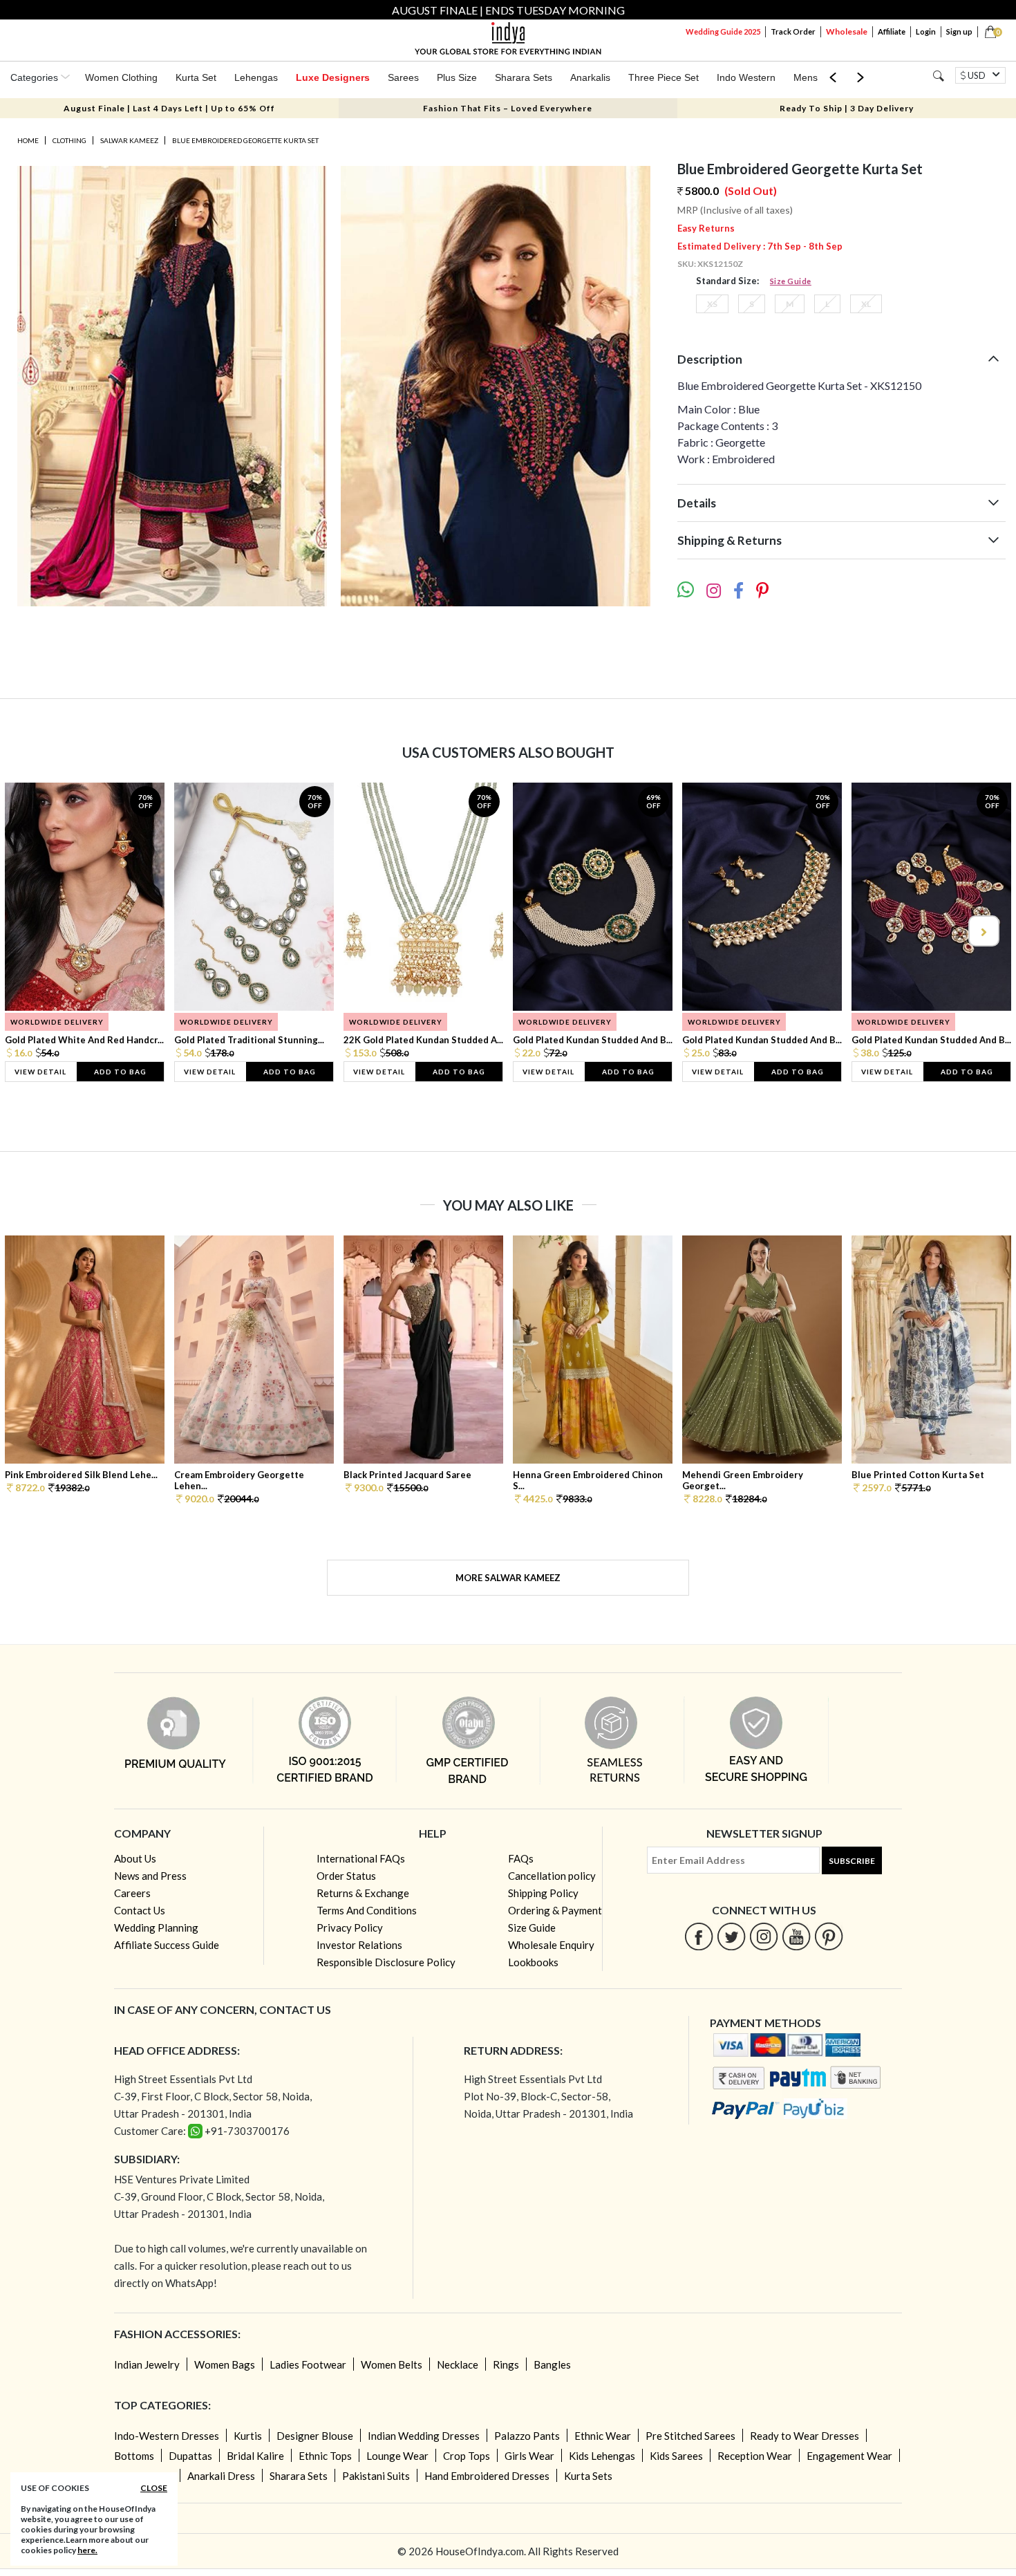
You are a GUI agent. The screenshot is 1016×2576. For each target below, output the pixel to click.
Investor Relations (359, 1945)
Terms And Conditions (367, 1910)
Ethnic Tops (325, 2456)
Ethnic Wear (603, 2436)
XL (866, 304)
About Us (135, 1858)
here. (87, 2550)
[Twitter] (732, 1936)
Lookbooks (533, 1962)
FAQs (521, 1858)
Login (926, 31)
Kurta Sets (588, 2476)
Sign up (959, 31)
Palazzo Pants (527, 2436)
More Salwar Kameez (508, 1578)
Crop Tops (467, 2456)
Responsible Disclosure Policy (386, 1962)
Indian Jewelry (147, 2364)
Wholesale (847, 31)
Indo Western (746, 77)
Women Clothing (121, 77)
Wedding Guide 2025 (723, 31)
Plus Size (457, 77)
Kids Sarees (676, 2456)
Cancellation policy (552, 1876)
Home (28, 140)
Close (154, 2488)
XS (712, 304)
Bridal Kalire (255, 2456)
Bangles (552, 2364)
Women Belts (392, 2364)
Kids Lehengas (602, 2456)
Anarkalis (590, 77)
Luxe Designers (333, 77)
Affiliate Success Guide (167, 1945)
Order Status (346, 1876)
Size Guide (791, 281)
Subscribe (852, 1861)
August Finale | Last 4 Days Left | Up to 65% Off (169, 108)
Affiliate (892, 31)
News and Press (150, 1876)
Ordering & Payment (555, 1910)
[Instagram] (764, 1936)
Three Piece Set (664, 77)
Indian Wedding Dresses (424, 2436)
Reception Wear (755, 2456)
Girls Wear (529, 2456)
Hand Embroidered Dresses (487, 2476)
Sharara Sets (524, 77)
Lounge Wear (397, 2456)
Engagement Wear (849, 2456)
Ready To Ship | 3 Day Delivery (847, 108)
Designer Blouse (315, 2436)
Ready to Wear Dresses (805, 2436)
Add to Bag (120, 1072)
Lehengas (256, 77)
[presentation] (34, 931)
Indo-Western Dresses (167, 2436)
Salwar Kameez (129, 140)
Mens (806, 77)
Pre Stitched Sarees (690, 2436)
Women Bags (225, 2364)
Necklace (458, 2364)
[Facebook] (699, 1936)
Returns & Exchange (363, 1893)
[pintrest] (829, 1936)
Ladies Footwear (308, 2364)
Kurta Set (196, 77)
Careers (132, 1893)
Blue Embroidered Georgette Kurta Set (245, 140)
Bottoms (134, 2456)
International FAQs (361, 1858)
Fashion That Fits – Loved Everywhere (508, 108)
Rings (506, 2364)
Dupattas (190, 2456)
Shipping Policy (543, 1893)
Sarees (403, 77)
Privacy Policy (350, 1928)
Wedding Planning (156, 1928)
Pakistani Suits (376, 2476)
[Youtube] (797, 1936)
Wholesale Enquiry (551, 1945)
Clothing (69, 140)
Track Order (793, 31)
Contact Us (140, 1910)
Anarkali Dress (221, 2476)
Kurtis (248, 2436)
